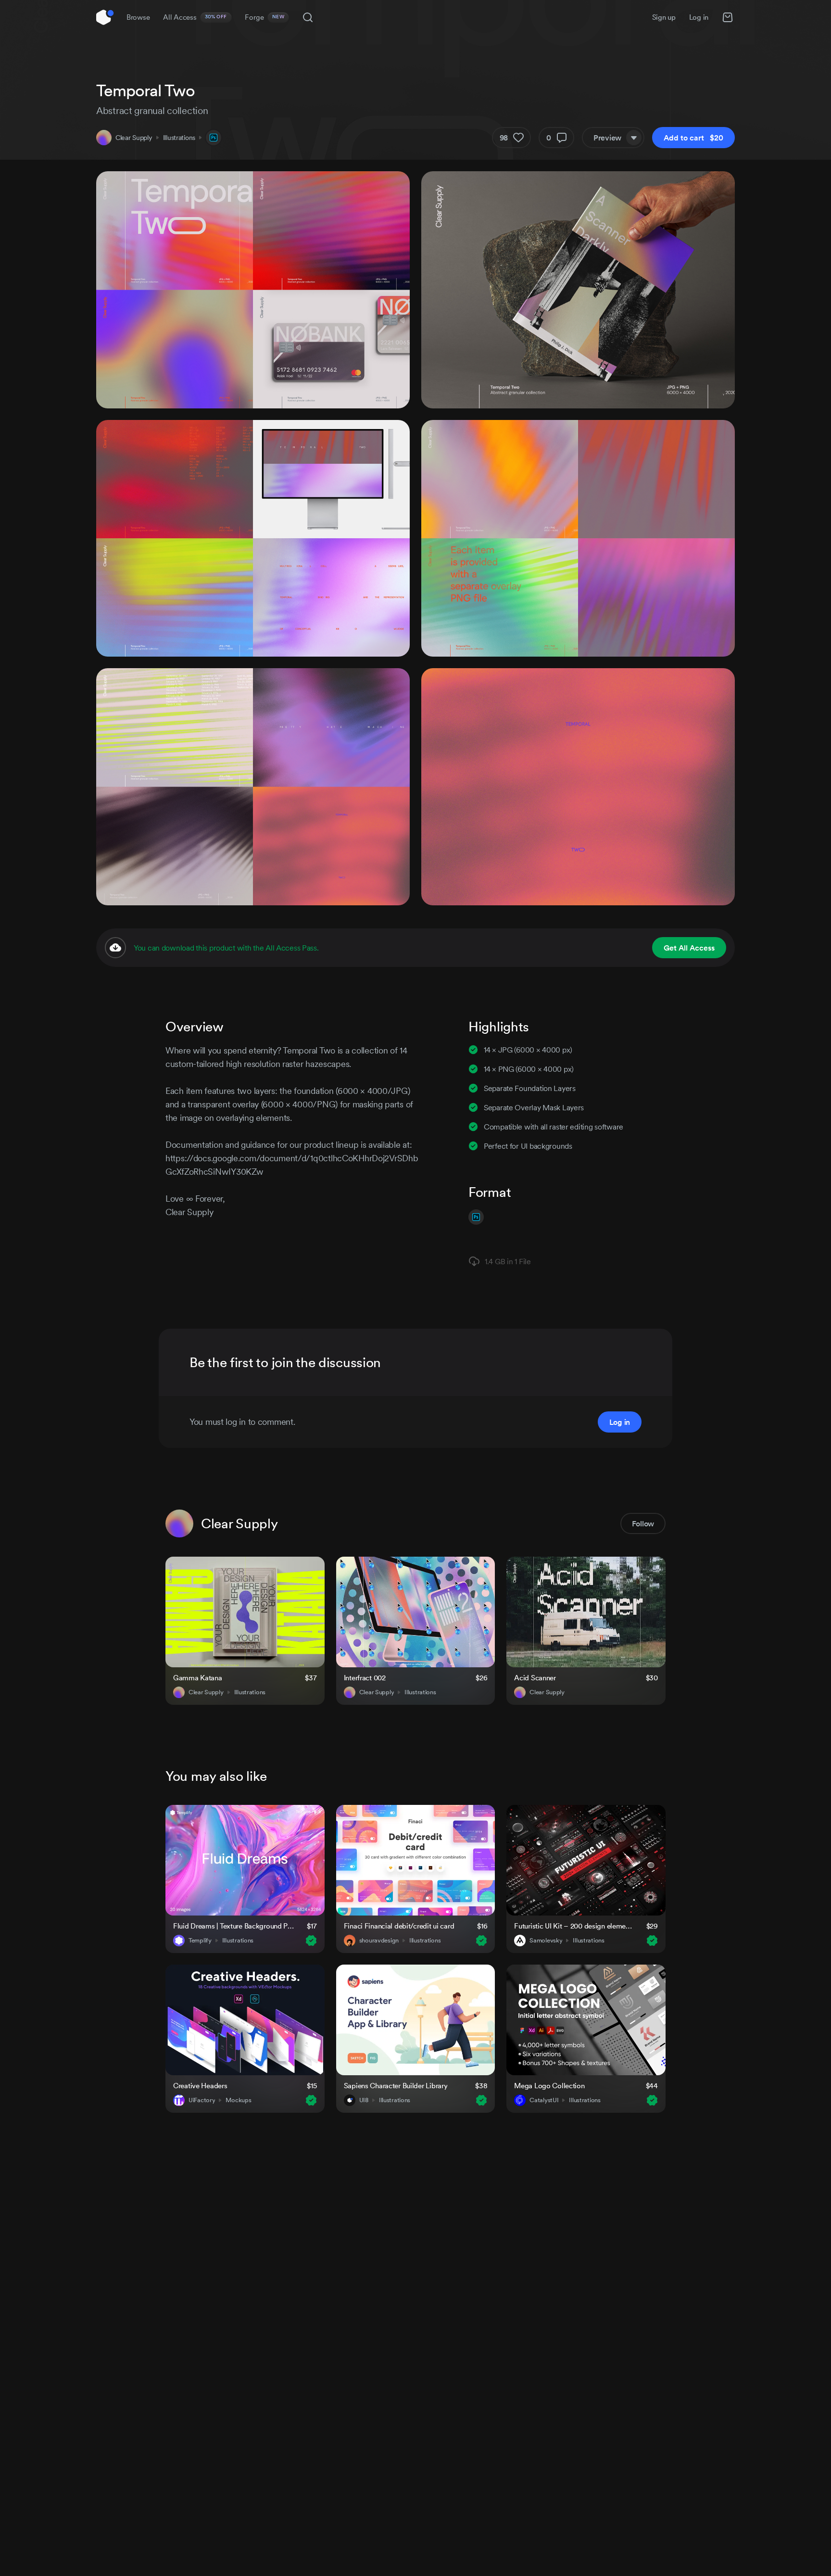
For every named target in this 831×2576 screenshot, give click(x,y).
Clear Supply (134, 138)
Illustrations (179, 138)
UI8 (364, 2100)
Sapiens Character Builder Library (396, 2086)
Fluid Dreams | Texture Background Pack (234, 1926)
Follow (643, 1523)
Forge (264, 17)
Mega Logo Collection (549, 2086)
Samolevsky (546, 1941)
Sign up (664, 17)
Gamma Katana (198, 1678)
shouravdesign (379, 1941)
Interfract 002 (365, 1678)
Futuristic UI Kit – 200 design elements (574, 1926)
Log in (699, 17)
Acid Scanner (535, 1678)
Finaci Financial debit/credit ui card (399, 1926)
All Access (195, 17)
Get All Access (689, 948)
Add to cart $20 (693, 138)
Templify (200, 1941)
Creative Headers (200, 2086)
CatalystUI (544, 2100)
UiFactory (202, 2100)
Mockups (238, 2100)
